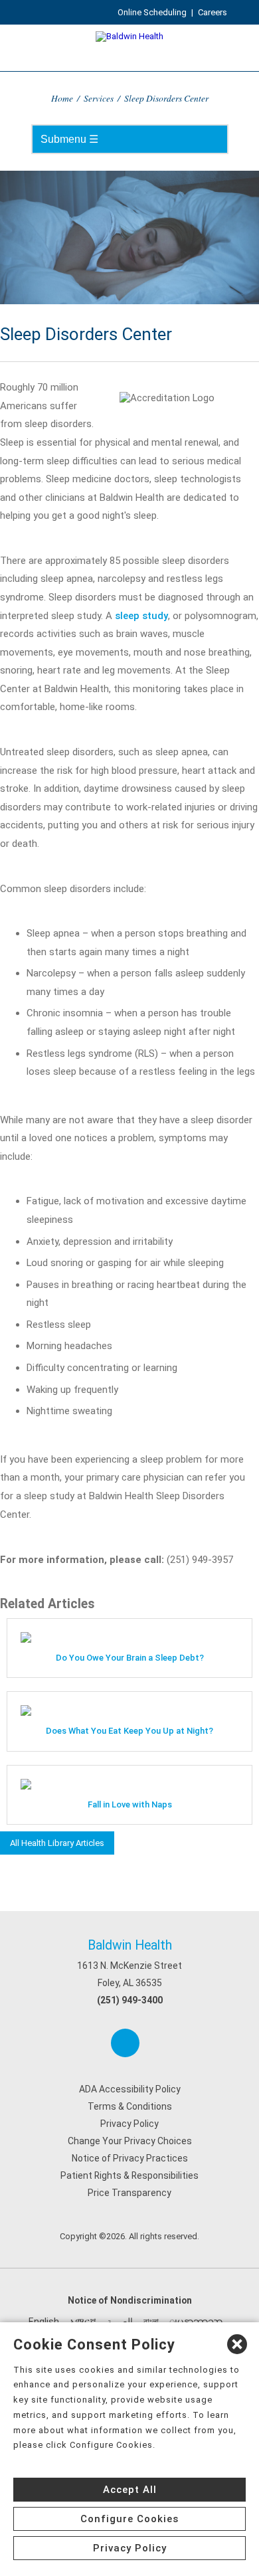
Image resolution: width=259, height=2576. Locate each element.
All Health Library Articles (57, 1843)
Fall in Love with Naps (130, 1804)
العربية (120, 2322)
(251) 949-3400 (130, 2000)
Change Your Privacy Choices (130, 2141)
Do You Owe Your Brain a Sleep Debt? (130, 1658)
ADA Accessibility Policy (130, 2089)
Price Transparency (129, 2193)
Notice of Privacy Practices (130, 2158)
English (44, 2322)
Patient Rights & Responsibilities (129, 2175)
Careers (213, 12)
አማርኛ (83, 2322)
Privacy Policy (129, 2124)
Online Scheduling (152, 12)
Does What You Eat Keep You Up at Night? (129, 1731)
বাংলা (151, 2322)
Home (62, 98)
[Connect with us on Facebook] (125, 2043)
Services (99, 98)
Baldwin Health (130, 1945)
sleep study (141, 616)
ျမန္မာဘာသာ (196, 2322)
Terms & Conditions (130, 2106)
